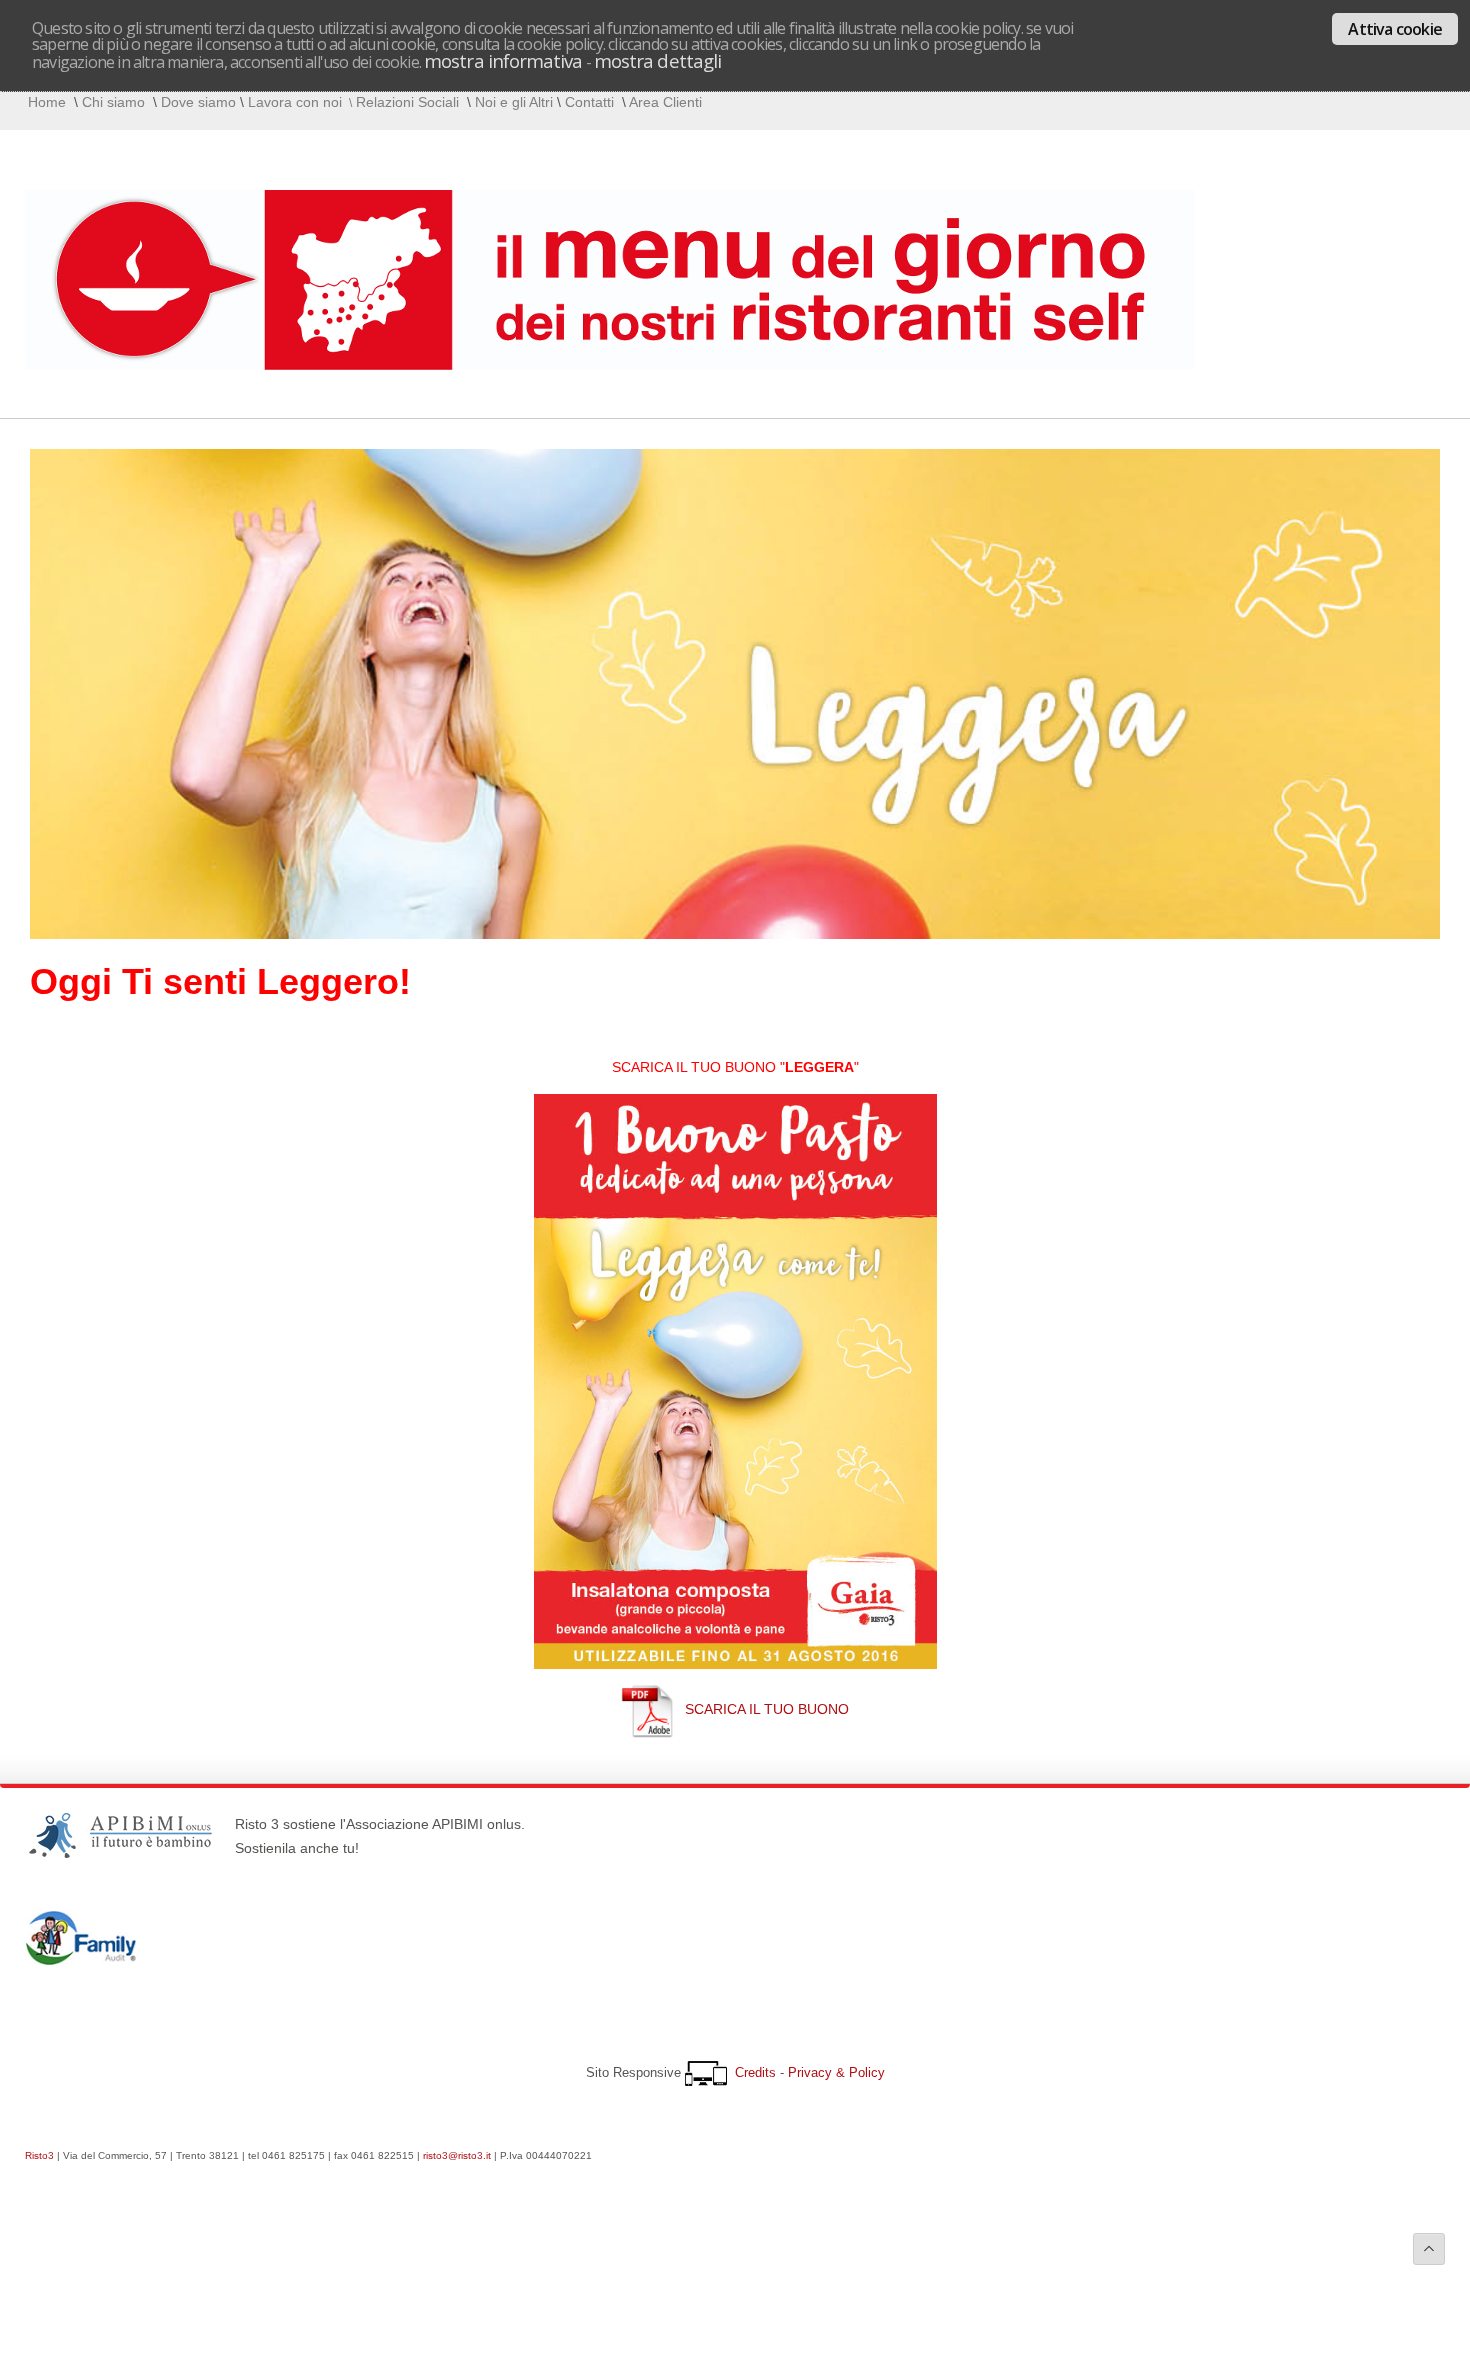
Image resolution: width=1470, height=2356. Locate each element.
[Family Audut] (81, 1960)
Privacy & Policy (836, 2072)
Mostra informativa (503, 60)
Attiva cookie (1395, 29)
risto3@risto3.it (457, 2155)
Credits (755, 2072)
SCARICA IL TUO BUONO (767, 1709)
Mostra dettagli (657, 60)
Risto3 (39, 2155)
